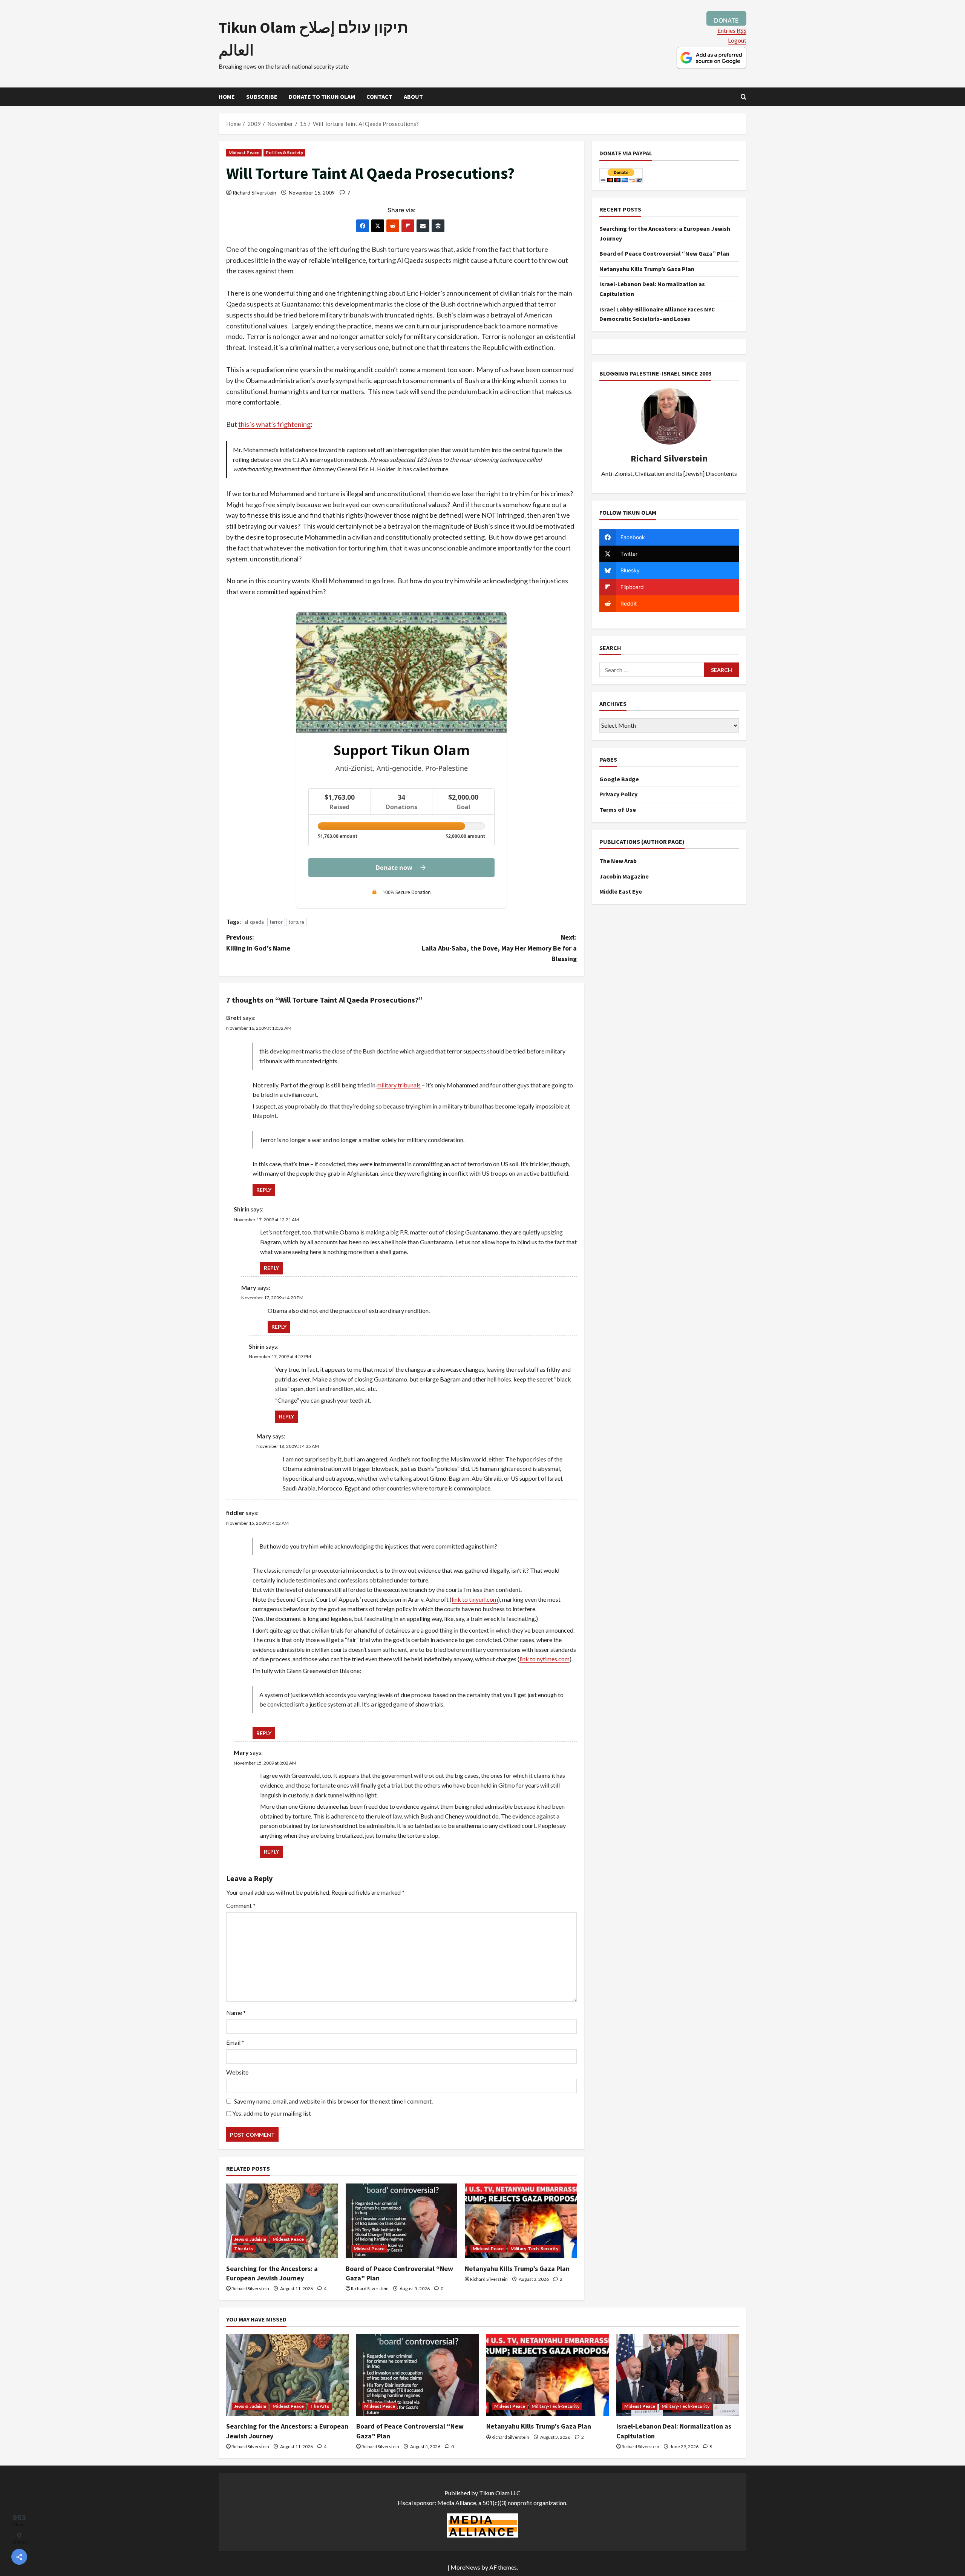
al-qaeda (254, 922)
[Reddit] (393, 226)
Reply (264, 1190)
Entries (732, 30)
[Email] (423, 226)
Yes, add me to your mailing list (271, 2113)
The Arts (244, 2249)
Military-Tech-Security (534, 2249)
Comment (241, 1905)
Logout (737, 40)
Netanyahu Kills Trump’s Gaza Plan (517, 2269)
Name (236, 2012)
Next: (499, 948)
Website (237, 2072)
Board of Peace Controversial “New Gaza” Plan (664, 253)
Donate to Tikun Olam (322, 97)
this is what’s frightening (274, 424)
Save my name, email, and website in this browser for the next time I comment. (333, 2101)
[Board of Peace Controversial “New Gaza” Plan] (402, 2221)
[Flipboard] (408, 226)
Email (235, 2042)
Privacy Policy (618, 794)
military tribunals (399, 1085)
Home (227, 97)
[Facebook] (363, 226)
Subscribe (262, 97)
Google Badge (619, 779)
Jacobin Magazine (624, 876)
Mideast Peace (244, 153)
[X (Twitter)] (378, 226)
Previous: (258, 943)
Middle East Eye (621, 891)
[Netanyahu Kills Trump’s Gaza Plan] (521, 2221)
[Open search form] (744, 97)
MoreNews (465, 2567)
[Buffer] (438, 226)
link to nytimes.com (545, 1659)
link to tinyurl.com (475, 1599)
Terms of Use (618, 810)
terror (276, 922)
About (413, 97)
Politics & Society (284, 153)
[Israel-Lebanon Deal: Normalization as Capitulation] (678, 2375)
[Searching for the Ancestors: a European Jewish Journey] (282, 2221)
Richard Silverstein (254, 192)
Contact (379, 97)
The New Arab (618, 861)
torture (296, 922)
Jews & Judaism (250, 2239)
